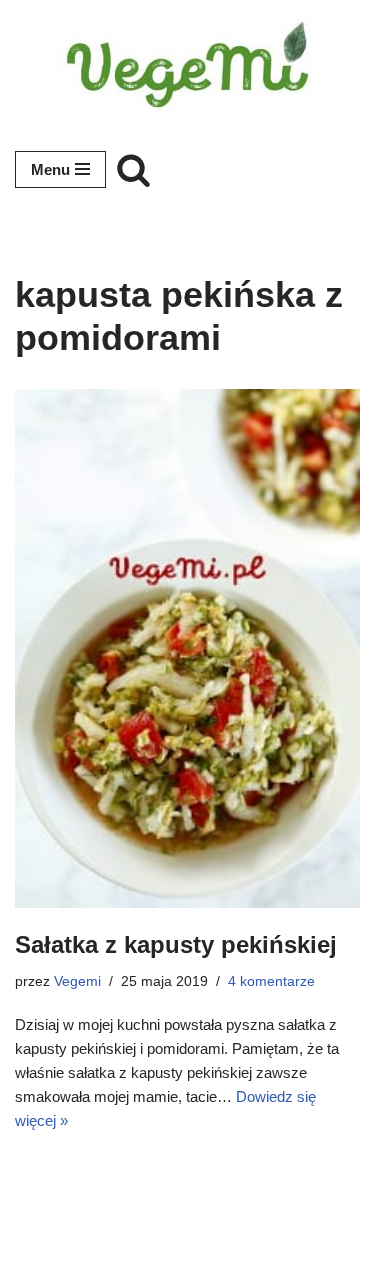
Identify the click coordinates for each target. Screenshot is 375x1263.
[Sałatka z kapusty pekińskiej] (187, 648)
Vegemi (77, 981)
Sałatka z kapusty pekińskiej (176, 944)
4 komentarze (271, 981)
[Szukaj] (133, 169)
